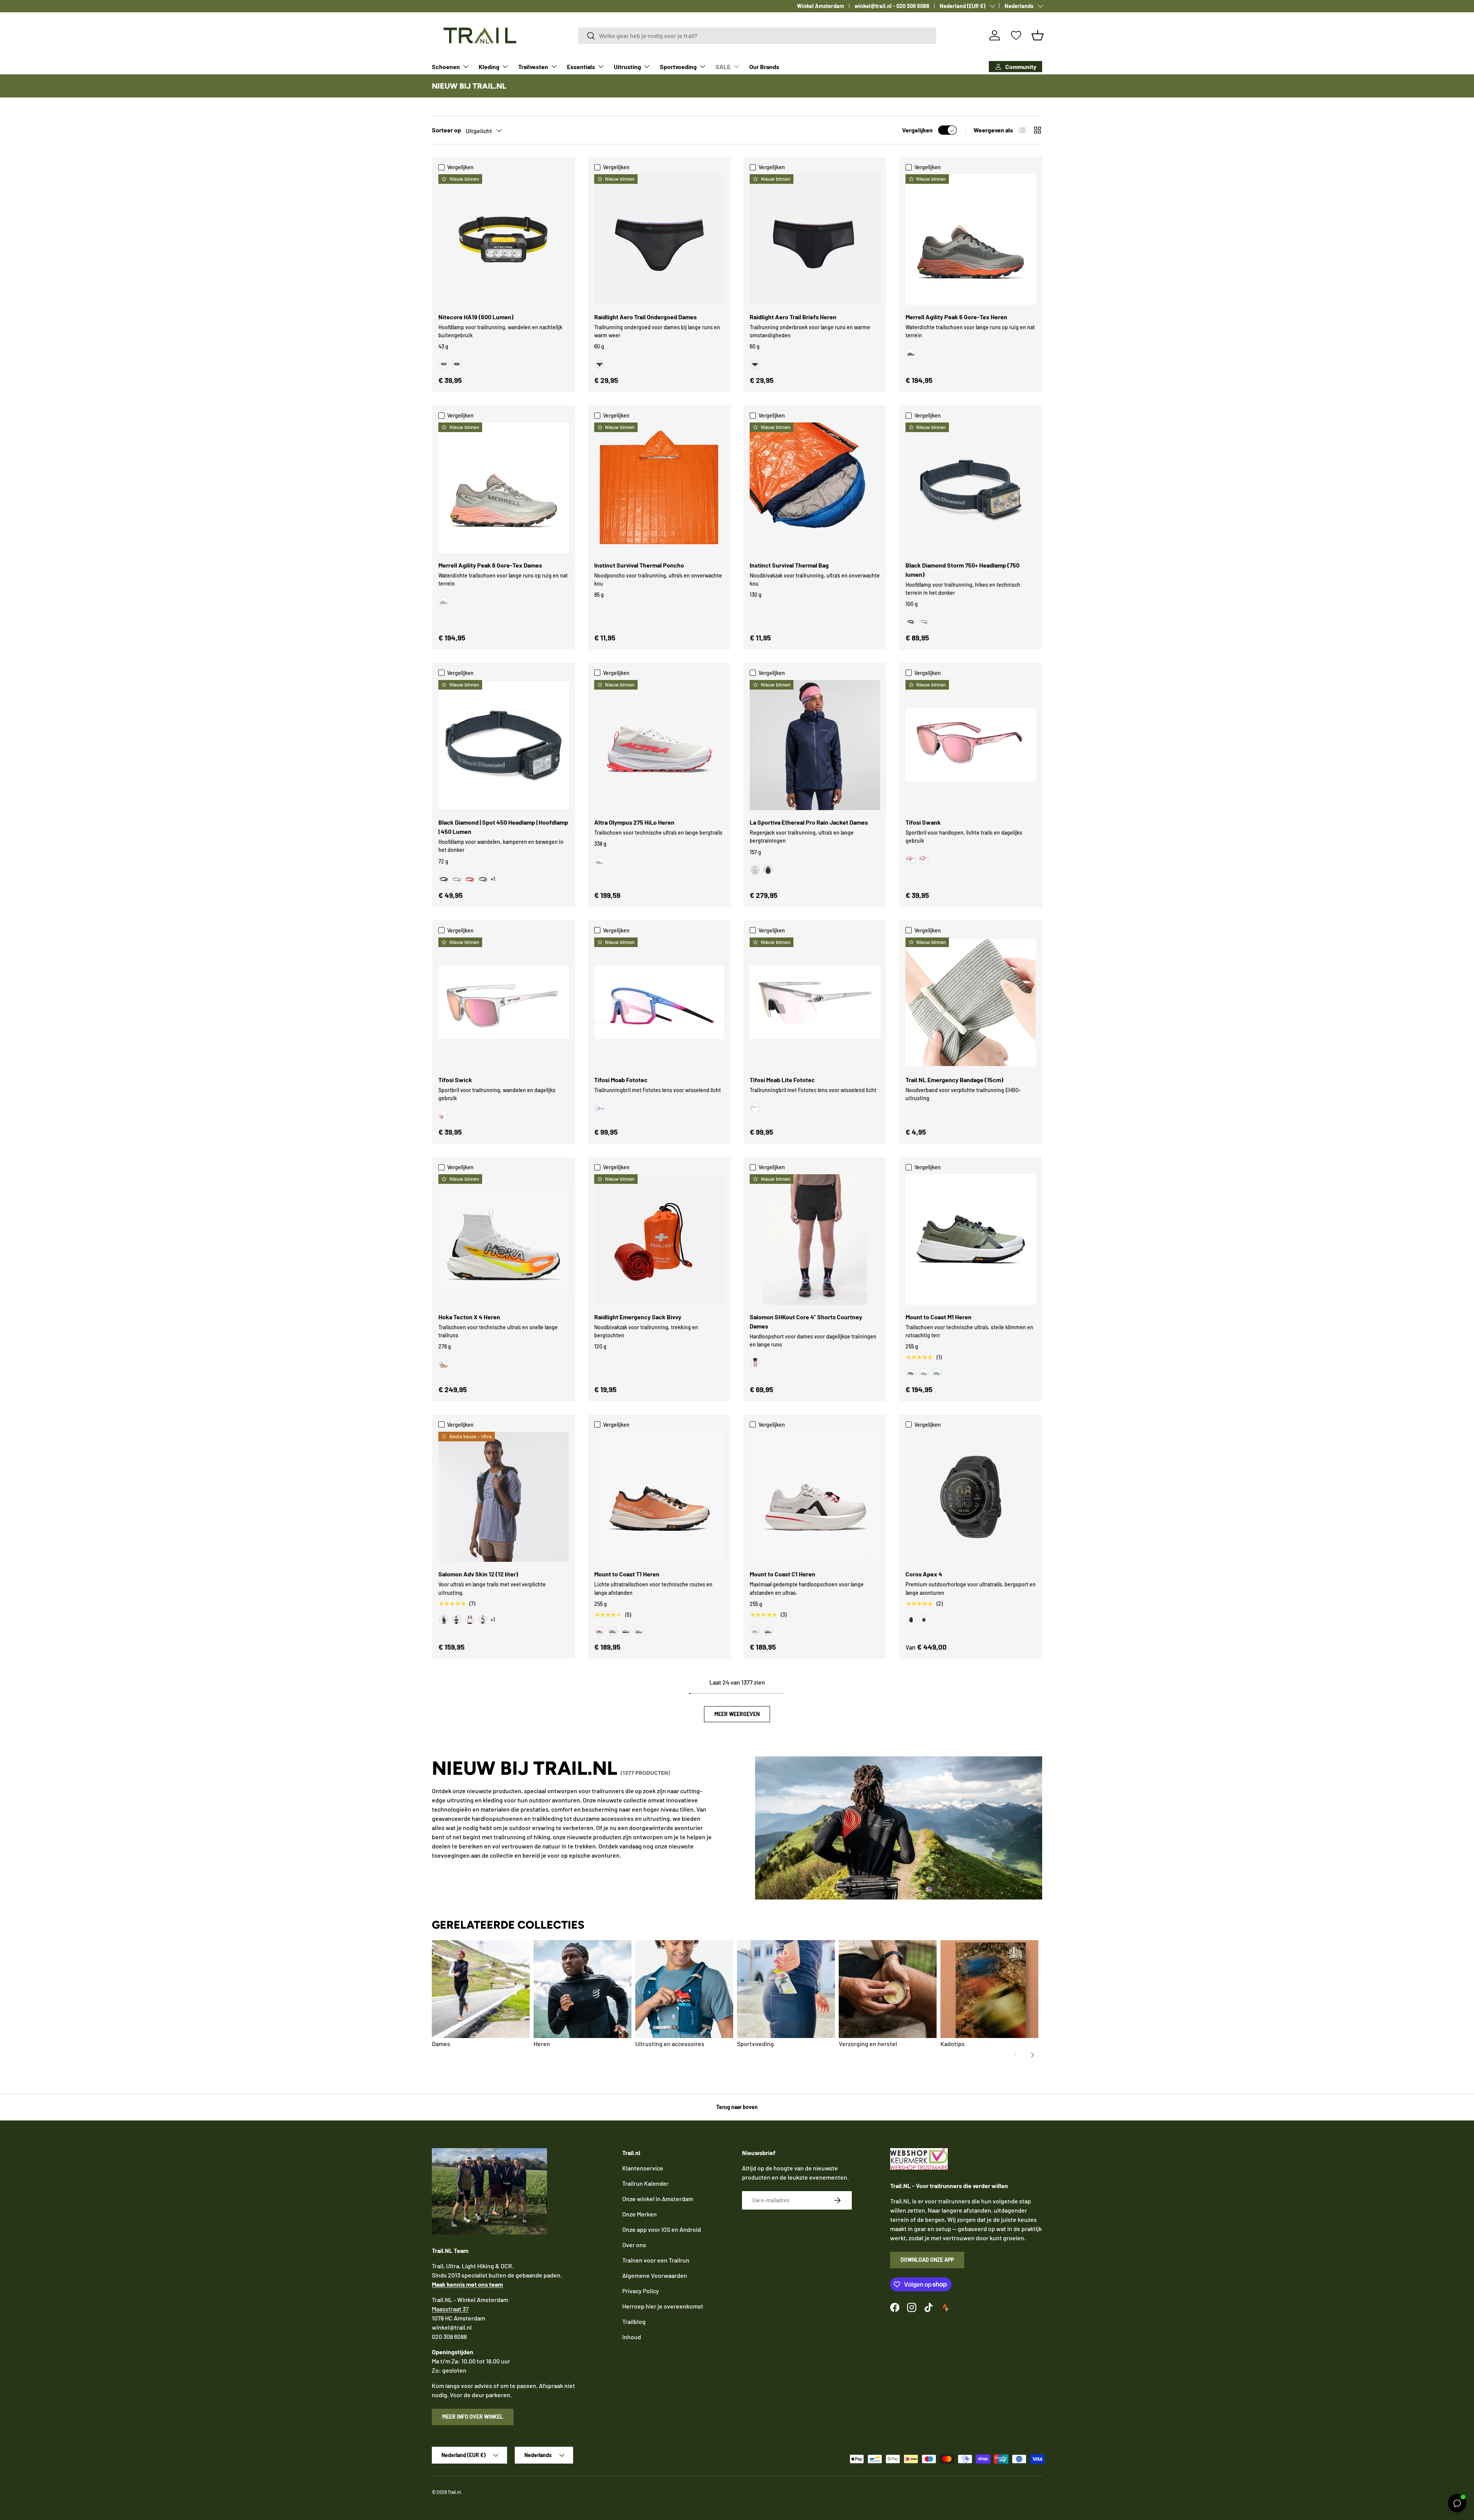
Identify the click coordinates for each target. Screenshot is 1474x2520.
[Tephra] (626, 1631)
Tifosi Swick (455, 1080)
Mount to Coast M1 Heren (939, 1317)
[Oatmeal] (924, 1373)
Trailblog (634, 2321)
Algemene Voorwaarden (655, 2275)
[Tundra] (483, 879)
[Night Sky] (768, 870)
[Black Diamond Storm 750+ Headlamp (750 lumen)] (971, 488)
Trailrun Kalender (645, 2183)
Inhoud (632, 2337)
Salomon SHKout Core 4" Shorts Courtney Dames (806, 1321)
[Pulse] (755, 1631)
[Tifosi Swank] (971, 745)
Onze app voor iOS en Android (662, 2229)
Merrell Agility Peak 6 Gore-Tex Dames (490, 565)
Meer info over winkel (473, 2417)
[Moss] (911, 1373)
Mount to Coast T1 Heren (627, 1574)
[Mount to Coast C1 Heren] (815, 1497)
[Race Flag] (457, 1620)
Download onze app (927, 2260)
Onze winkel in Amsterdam (658, 2199)
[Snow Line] (639, 1631)
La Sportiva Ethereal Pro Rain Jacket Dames (809, 822)
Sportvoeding (678, 67)
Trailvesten (533, 67)
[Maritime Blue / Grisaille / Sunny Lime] (483, 1620)
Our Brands (764, 67)
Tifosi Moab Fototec (621, 1080)
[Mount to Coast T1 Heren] (659, 1497)
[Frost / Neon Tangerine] (444, 1364)
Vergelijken (917, 130)
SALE (723, 67)
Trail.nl (454, 2492)
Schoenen (446, 67)
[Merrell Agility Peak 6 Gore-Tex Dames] (504, 488)
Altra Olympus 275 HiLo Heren (634, 822)
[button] (1038, 35)
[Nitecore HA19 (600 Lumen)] (504, 239)
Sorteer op (446, 130)
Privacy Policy (641, 2291)
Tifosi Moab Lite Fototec (782, 1080)
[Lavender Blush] (924, 859)
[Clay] (600, 1631)
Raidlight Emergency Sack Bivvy (638, 1317)
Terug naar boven (737, 2107)
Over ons (634, 2245)
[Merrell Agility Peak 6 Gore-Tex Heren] (971, 239)
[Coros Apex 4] (971, 1497)
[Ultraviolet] (768, 1631)
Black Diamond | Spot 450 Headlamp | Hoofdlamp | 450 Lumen (503, 827)
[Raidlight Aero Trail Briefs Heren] (815, 239)
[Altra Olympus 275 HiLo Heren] (659, 745)
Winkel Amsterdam (820, 6)
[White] (924, 1620)
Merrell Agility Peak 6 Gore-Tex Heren (956, 317)
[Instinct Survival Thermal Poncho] (659, 488)
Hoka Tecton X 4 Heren (469, 1317)
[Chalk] (755, 870)
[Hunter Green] (457, 364)
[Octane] (470, 879)
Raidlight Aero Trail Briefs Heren (793, 317)
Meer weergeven (737, 1714)
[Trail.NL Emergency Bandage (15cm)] (971, 1003)
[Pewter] (924, 622)
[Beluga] (911, 353)
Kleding (489, 67)
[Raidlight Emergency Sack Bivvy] (659, 1239)
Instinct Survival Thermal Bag (789, 565)
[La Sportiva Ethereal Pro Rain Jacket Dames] (815, 745)
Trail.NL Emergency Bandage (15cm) (954, 1080)
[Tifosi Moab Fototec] (659, 1003)
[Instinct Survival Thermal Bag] (815, 488)
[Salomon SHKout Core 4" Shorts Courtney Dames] (815, 1239)
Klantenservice (643, 2168)
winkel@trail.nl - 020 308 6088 (892, 6)
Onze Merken (640, 2214)
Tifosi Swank (923, 822)
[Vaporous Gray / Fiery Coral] (600, 862)
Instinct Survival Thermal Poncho (639, 565)
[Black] (600, 364)
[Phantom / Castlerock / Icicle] (470, 1620)
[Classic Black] (444, 364)
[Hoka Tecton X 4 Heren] (504, 1239)
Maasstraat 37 (450, 2309)
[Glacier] (937, 1373)
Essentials (581, 67)
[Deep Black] (755, 1362)
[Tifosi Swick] (504, 1003)
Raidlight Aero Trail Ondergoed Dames (645, 317)
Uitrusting (627, 67)
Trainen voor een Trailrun (656, 2260)
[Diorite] (444, 601)
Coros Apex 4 (924, 1574)
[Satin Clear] (444, 1116)
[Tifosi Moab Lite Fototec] (815, 1003)
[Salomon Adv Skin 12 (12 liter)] (504, 1497)
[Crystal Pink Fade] (911, 859)
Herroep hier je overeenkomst (663, 2306)
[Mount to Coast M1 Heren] (971, 1239)
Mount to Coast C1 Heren (782, 1574)
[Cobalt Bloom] (600, 1108)
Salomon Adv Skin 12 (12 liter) (478, 1574)
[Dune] (613, 1631)
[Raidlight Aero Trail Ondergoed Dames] (659, 239)
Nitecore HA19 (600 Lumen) (476, 317)
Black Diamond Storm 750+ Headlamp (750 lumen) (963, 570)
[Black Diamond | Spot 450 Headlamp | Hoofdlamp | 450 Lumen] (504, 745)
